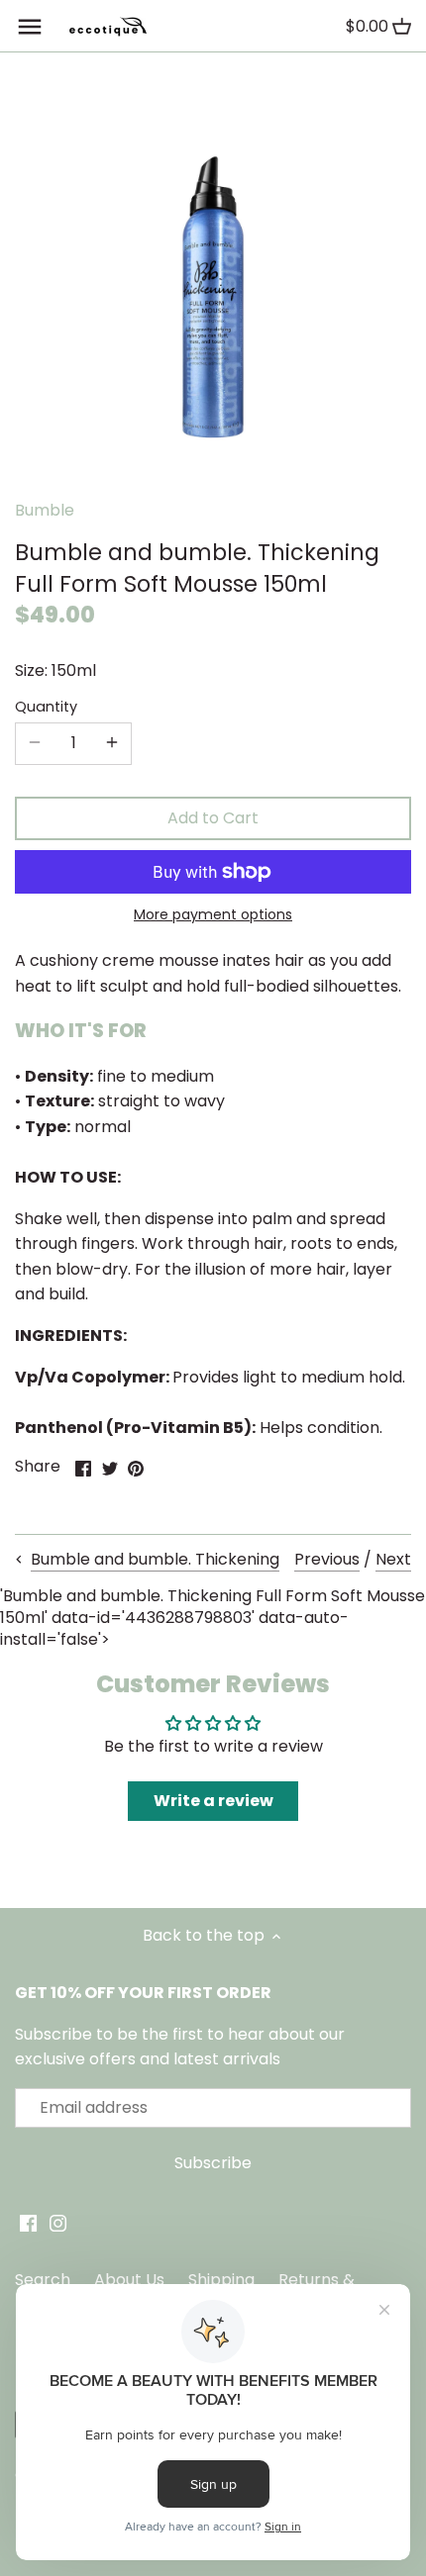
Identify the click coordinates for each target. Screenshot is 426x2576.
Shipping (221, 2280)
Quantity (46, 707)
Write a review (213, 1801)
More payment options (213, 915)
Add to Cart (213, 818)
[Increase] (112, 743)
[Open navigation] (30, 27)
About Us (129, 2280)
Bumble (45, 510)
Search (43, 2280)
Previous (327, 1559)
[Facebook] (28, 2223)
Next (393, 1559)
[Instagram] (58, 2223)
